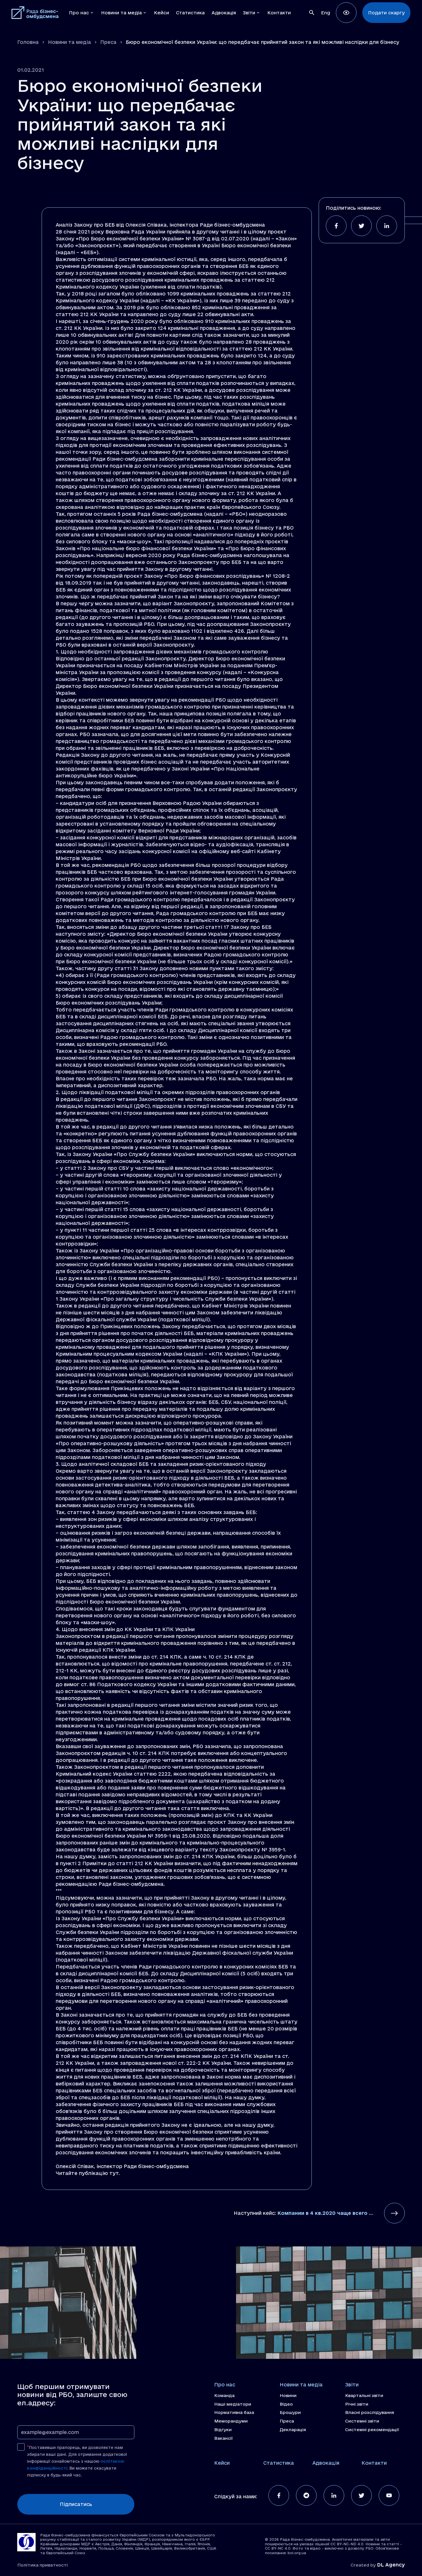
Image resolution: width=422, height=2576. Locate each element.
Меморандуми (231, 2421)
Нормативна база (234, 2412)
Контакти (374, 2463)
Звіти (352, 2385)
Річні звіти (357, 2404)
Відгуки (223, 2430)
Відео (286, 2404)
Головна (28, 42)
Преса (108, 42)
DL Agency (391, 2565)
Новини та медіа (69, 42)
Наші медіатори (233, 2404)
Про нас (225, 2385)
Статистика (279, 2463)
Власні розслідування (370, 2412)
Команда (224, 2396)
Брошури (290, 2412)
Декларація (293, 2430)
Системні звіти (362, 2421)
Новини (288, 2396)
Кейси (222, 2463)
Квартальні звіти (364, 2396)
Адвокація (326, 2463)
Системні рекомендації (372, 2430)
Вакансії (223, 2438)
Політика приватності (42, 2565)
